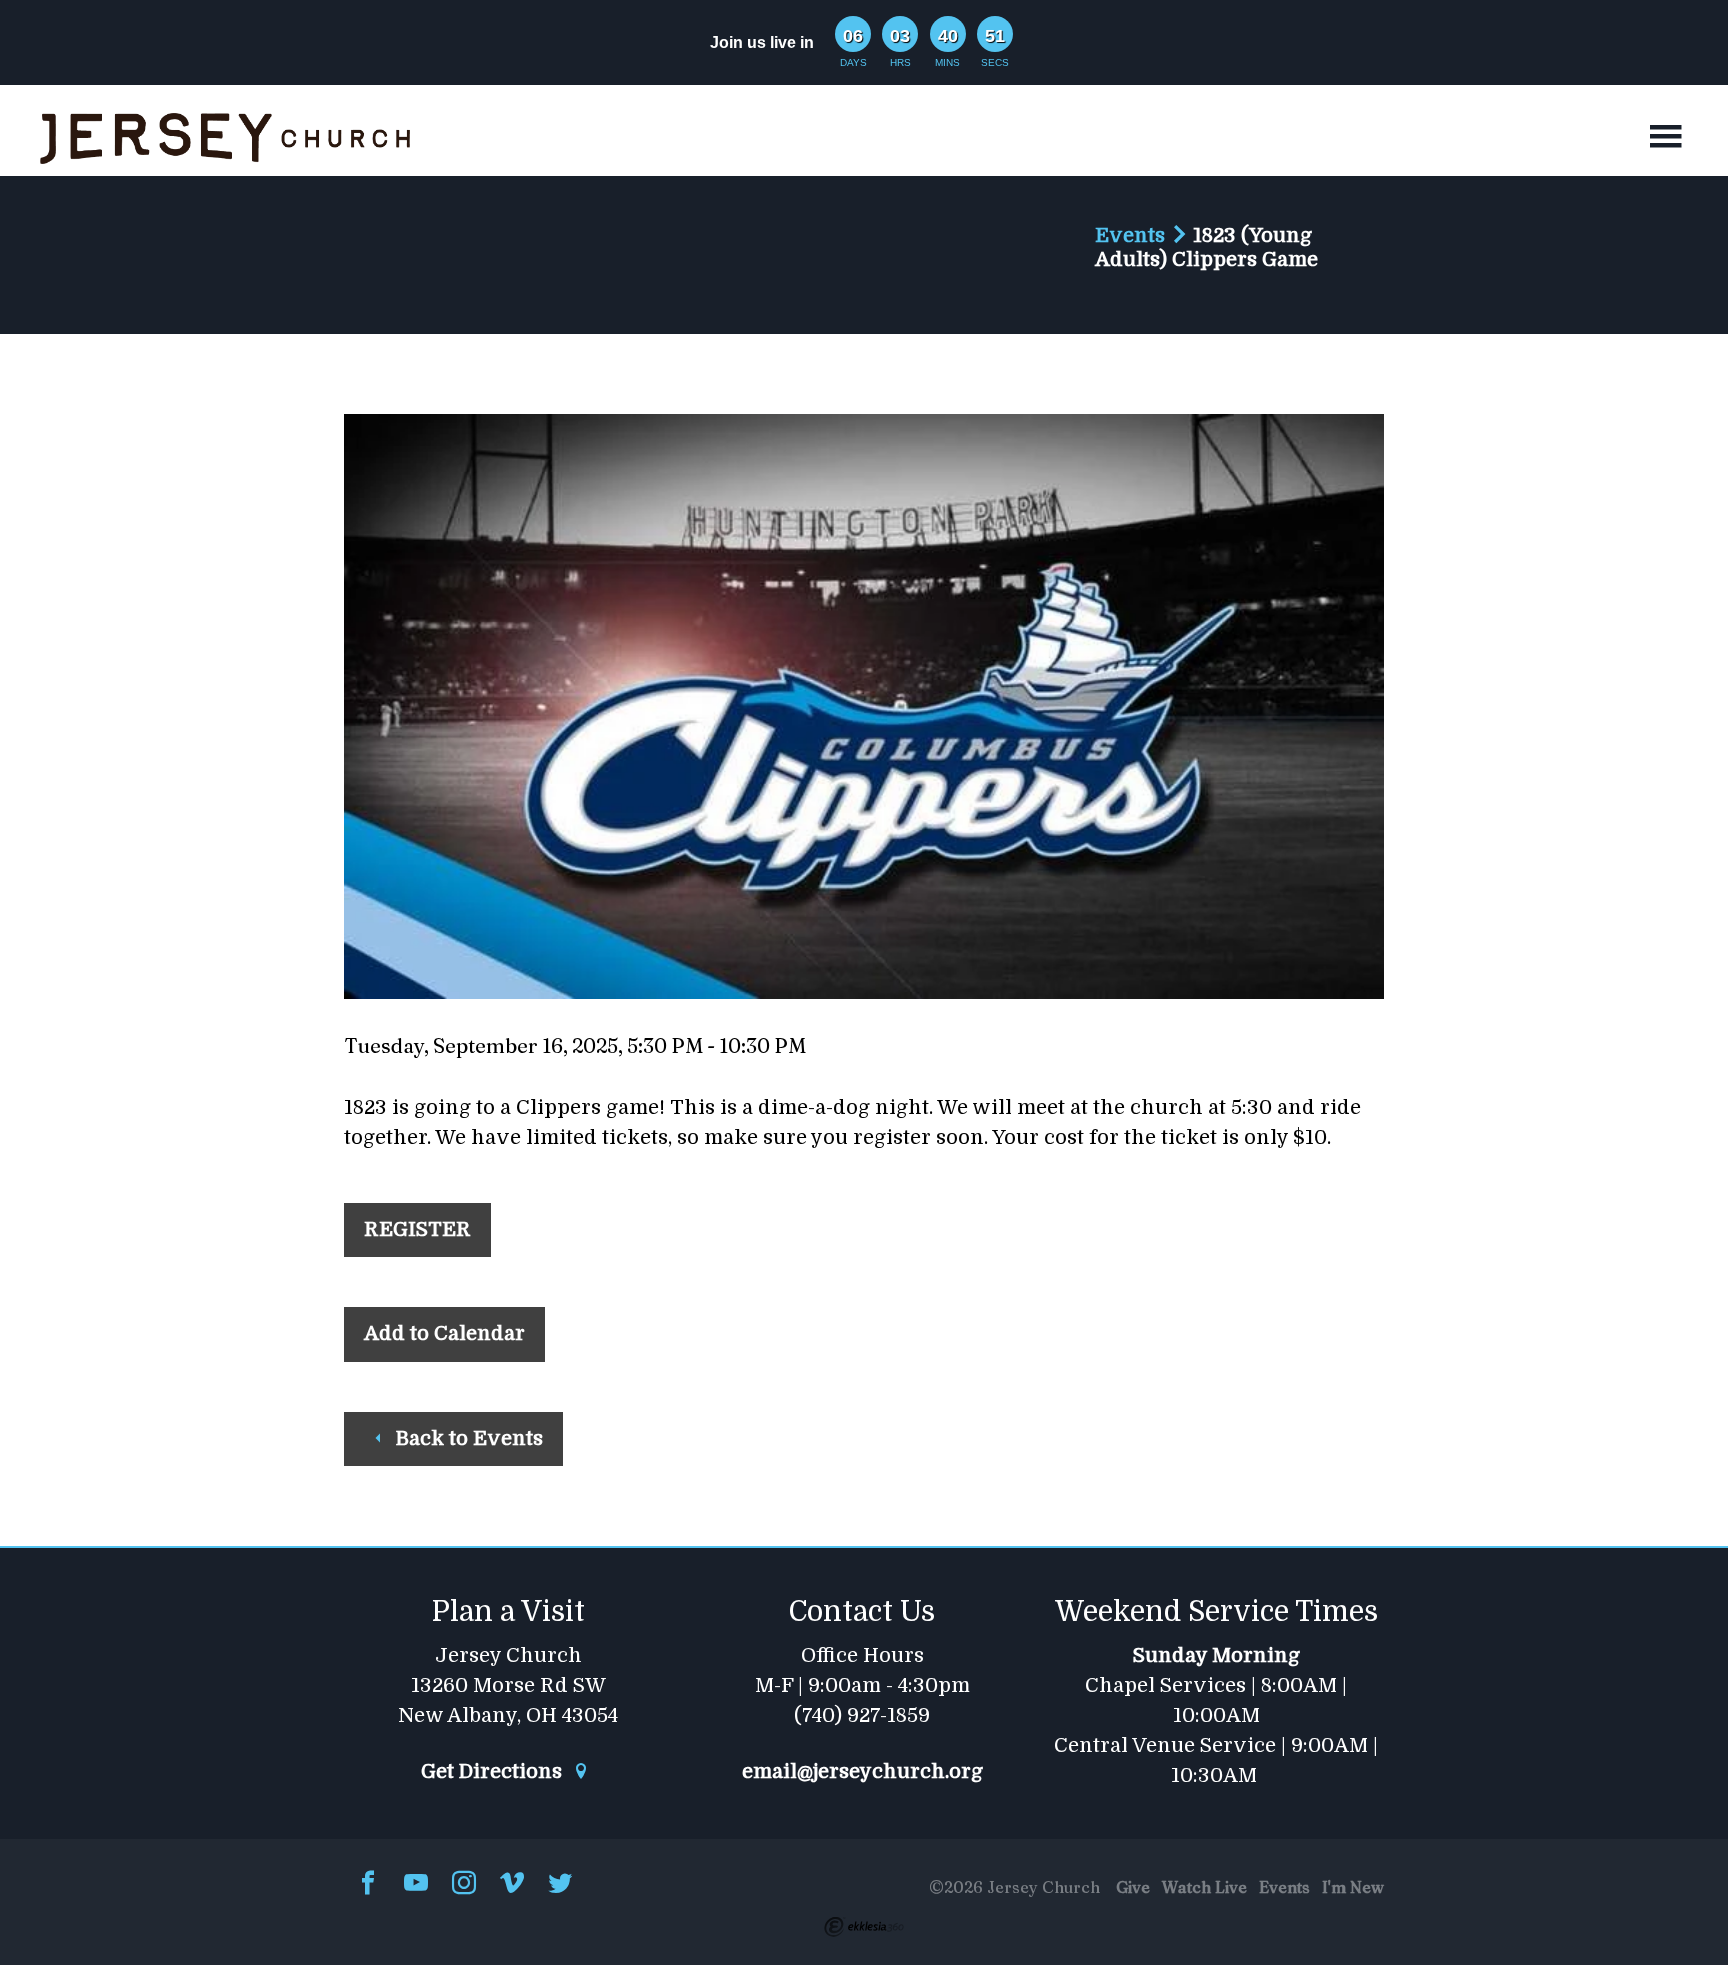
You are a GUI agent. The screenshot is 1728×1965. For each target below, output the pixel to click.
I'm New (1353, 1887)
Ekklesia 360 (864, 1927)
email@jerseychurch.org (862, 1772)
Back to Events (467, 1438)
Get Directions (494, 1772)
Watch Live (1204, 1887)
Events (1130, 235)
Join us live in (762, 42)
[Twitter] (560, 1884)
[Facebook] (368, 1884)
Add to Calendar (444, 1333)
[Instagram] (464, 1884)
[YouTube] (416, 1884)
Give (1133, 1887)
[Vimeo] (512, 1884)
